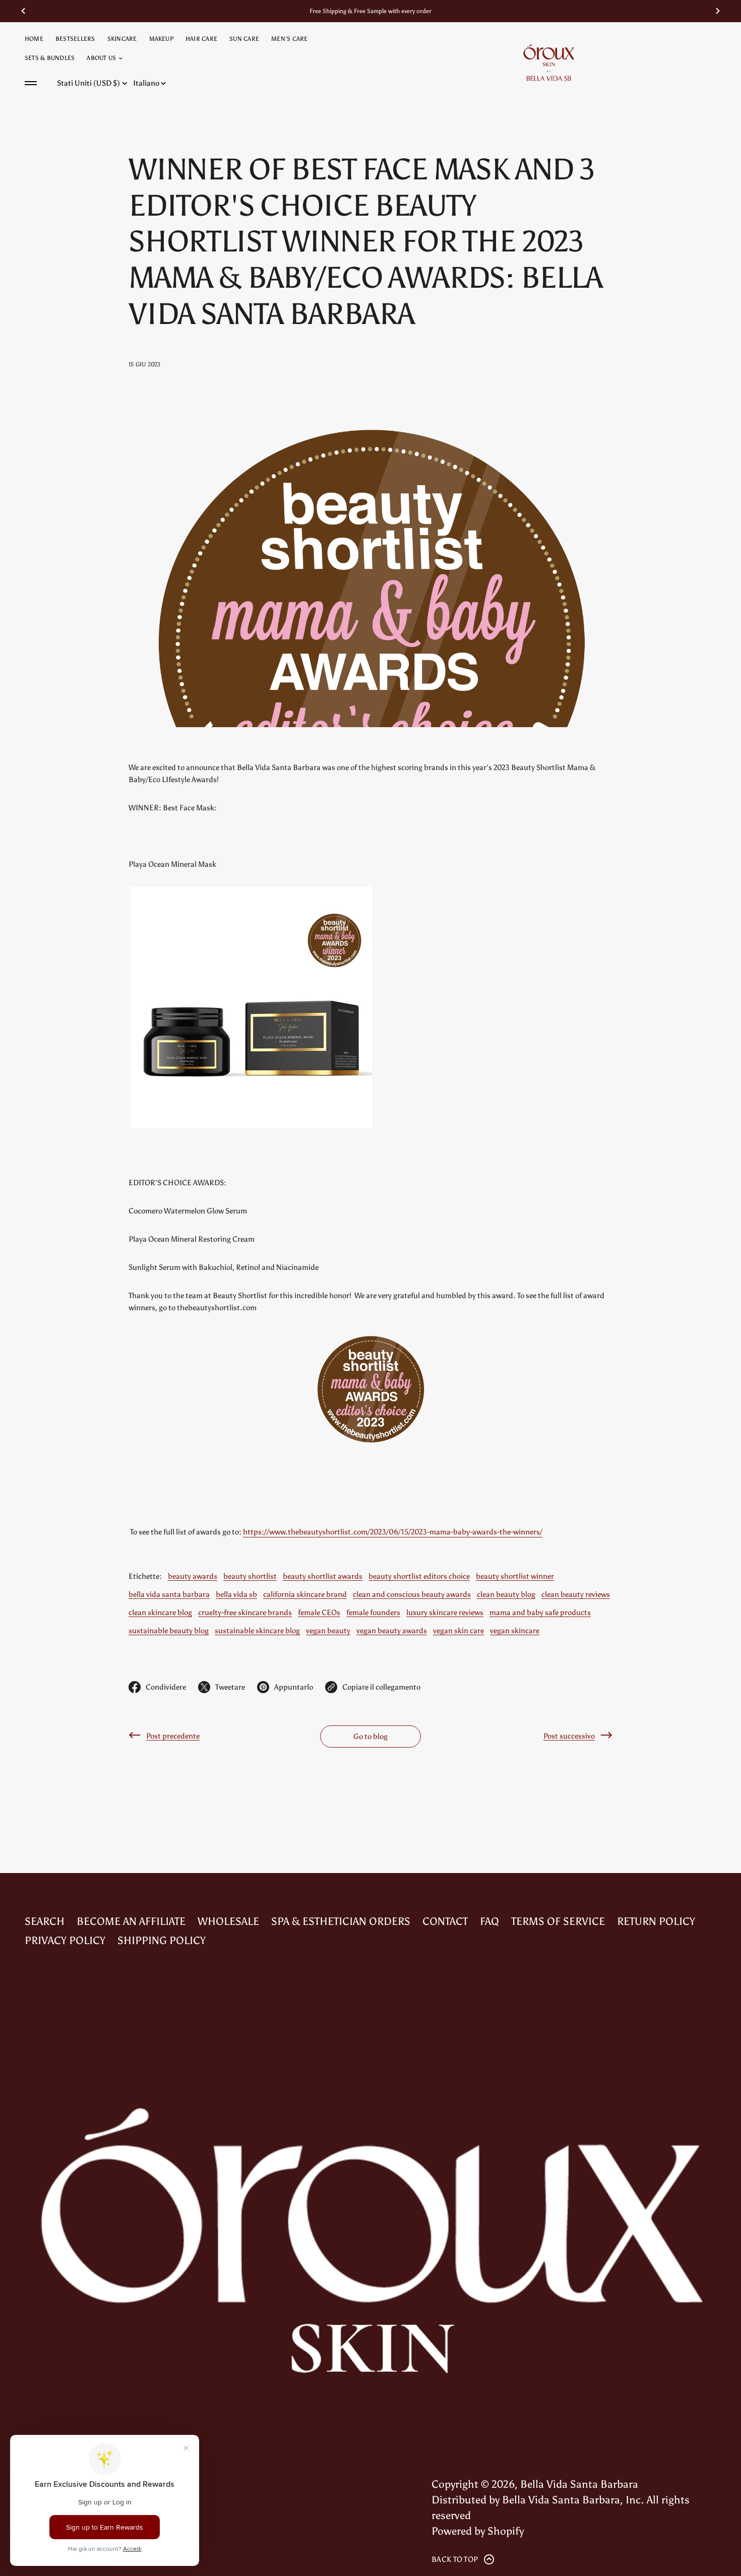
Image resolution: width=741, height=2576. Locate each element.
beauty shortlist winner (515, 1576)
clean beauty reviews (576, 1594)
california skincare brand (305, 1594)
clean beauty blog (506, 1594)
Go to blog (371, 1736)
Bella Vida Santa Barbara (579, 2484)
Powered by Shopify (478, 2531)
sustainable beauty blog (169, 1630)
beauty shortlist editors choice (419, 1576)
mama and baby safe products (540, 1612)
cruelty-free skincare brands (245, 1612)
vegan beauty (328, 1630)
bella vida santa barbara (169, 1594)
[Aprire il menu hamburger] (31, 83)
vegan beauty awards (392, 1630)
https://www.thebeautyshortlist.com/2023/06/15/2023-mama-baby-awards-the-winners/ (393, 1532)
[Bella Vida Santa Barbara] (549, 62)
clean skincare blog (160, 1612)
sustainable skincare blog (257, 1630)
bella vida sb (236, 1594)
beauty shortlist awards (323, 1576)
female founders (373, 1612)
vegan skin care (458, 1630)
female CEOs (319, 1612)
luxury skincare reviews (445, 1612)
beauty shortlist (250, 1576)
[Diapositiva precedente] (23, 11)
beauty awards (193, 1576)
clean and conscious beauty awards (412, 1594)
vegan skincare (515, 1630)
